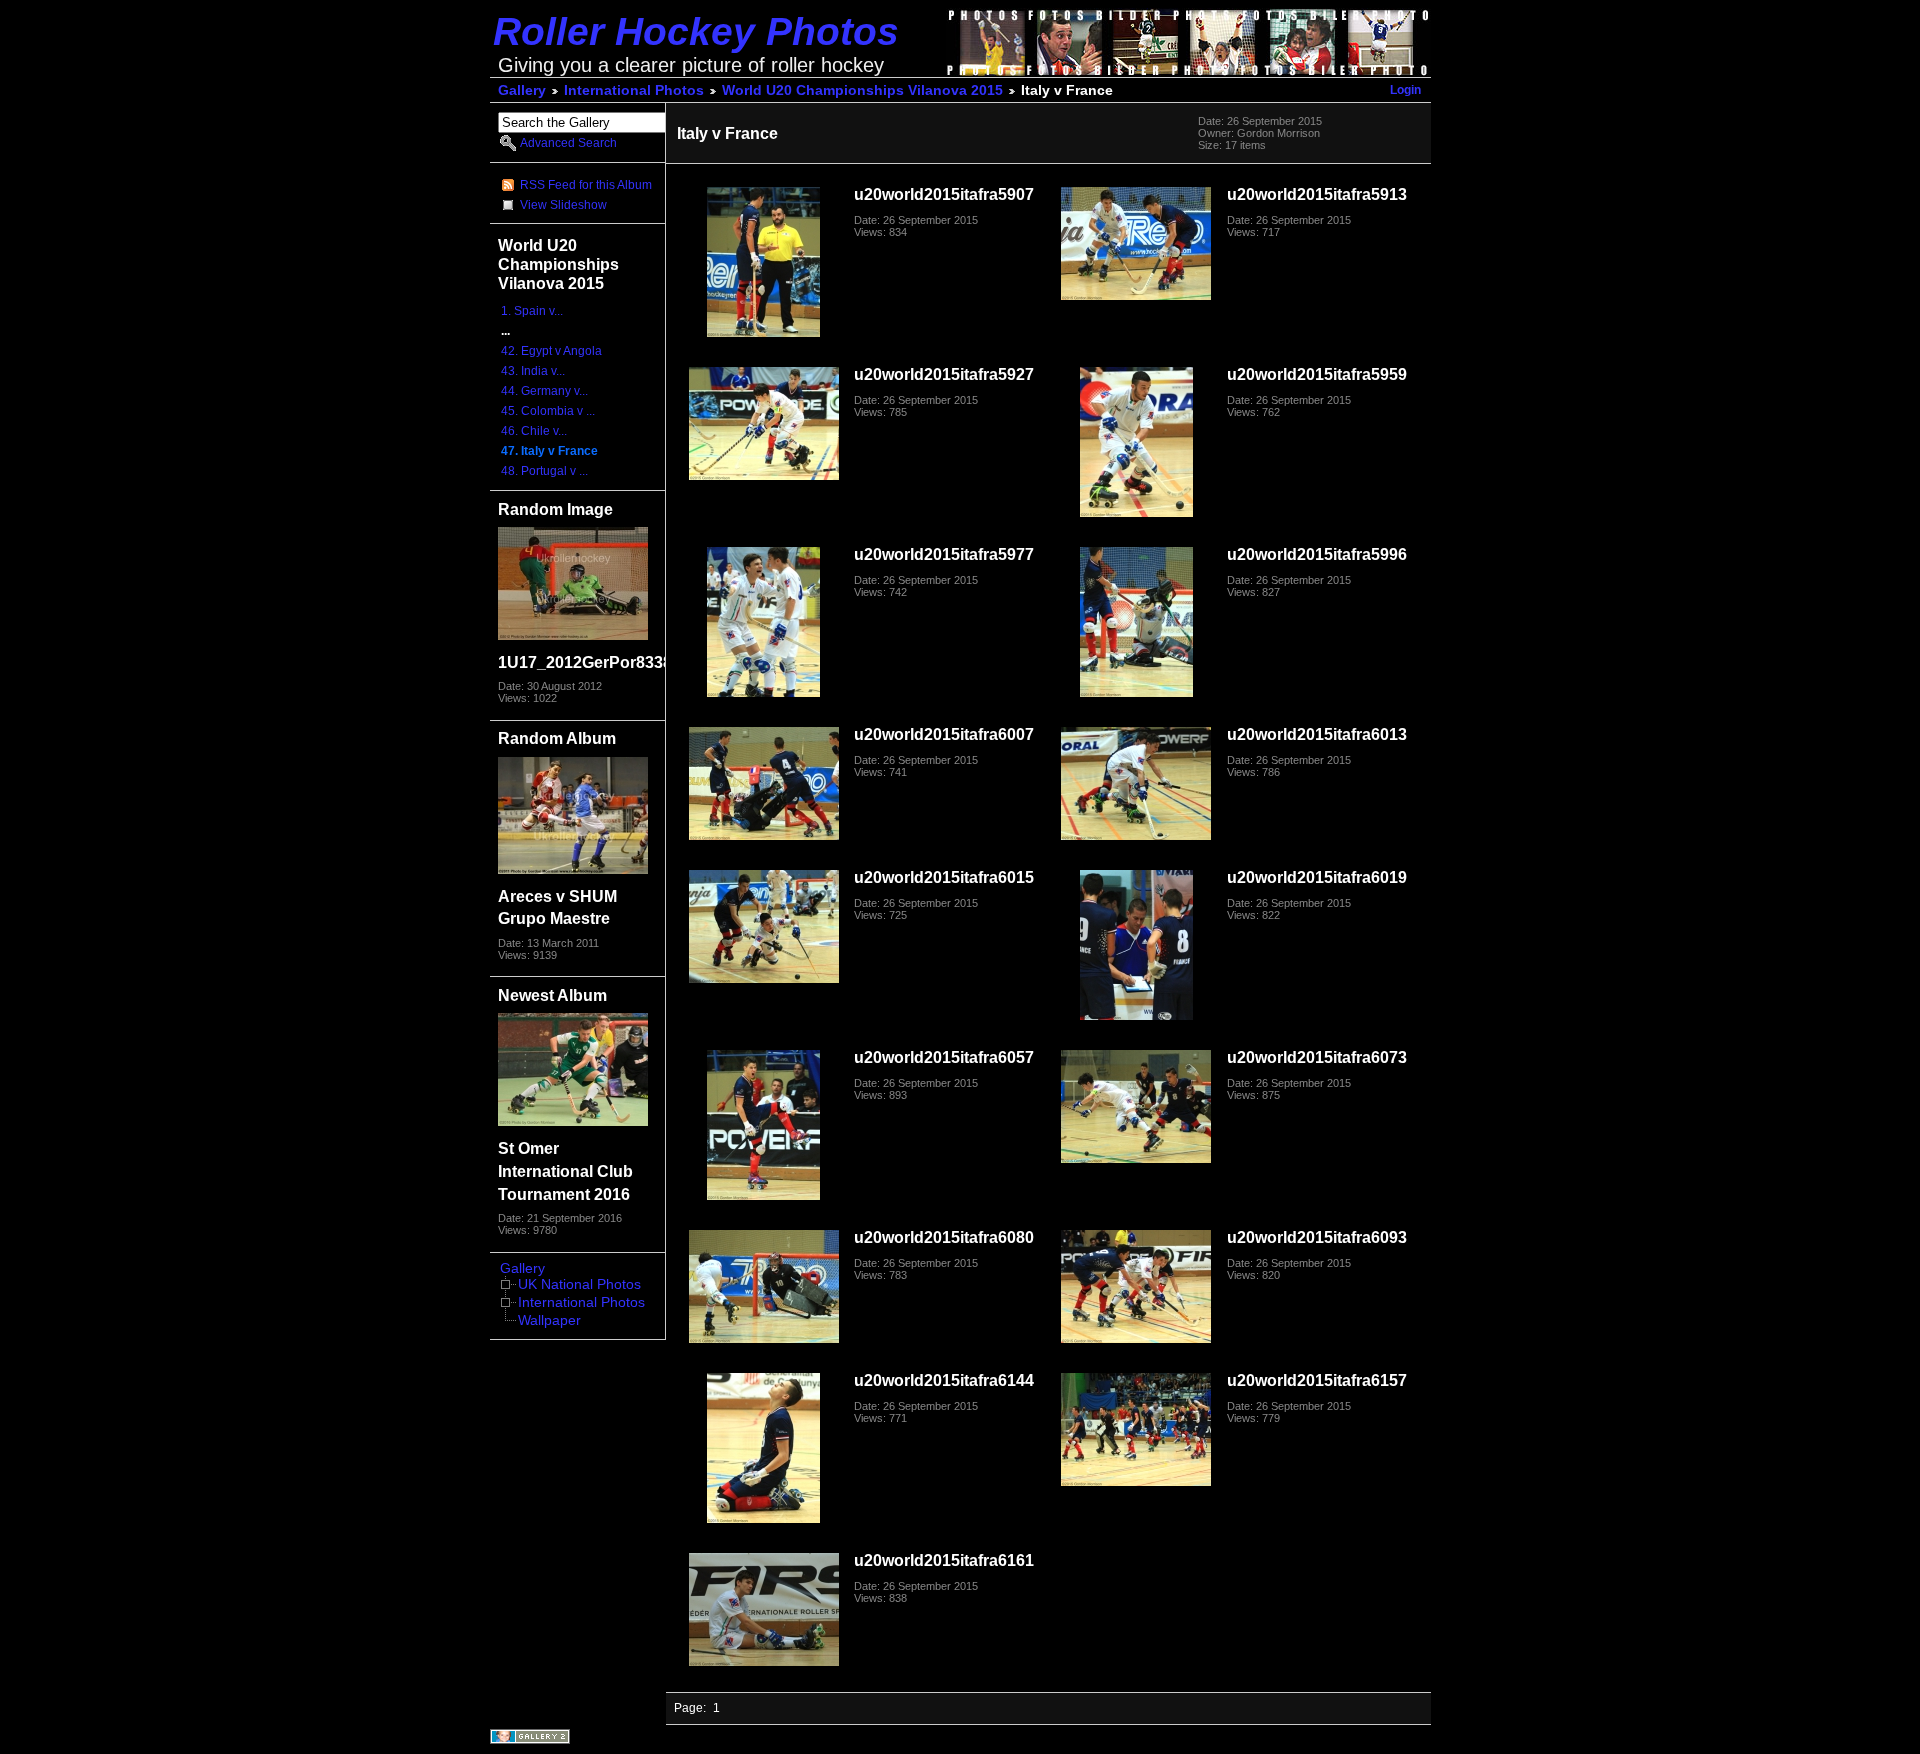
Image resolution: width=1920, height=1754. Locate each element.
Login (1405, 90)
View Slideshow (563, 205)
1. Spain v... (532, 311)
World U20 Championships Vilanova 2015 (862, 90)
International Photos (634, 90)
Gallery (522, 90)
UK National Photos (579, 1284)
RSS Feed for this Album (586, 185)
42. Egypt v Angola (551, 351)
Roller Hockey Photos (696, 31)
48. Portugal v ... (544, 471)
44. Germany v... (544, 391)
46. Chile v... (534, 431)
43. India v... (533, 371)
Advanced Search (568, 143)
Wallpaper (549, 1320)
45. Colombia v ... (548, 411)
